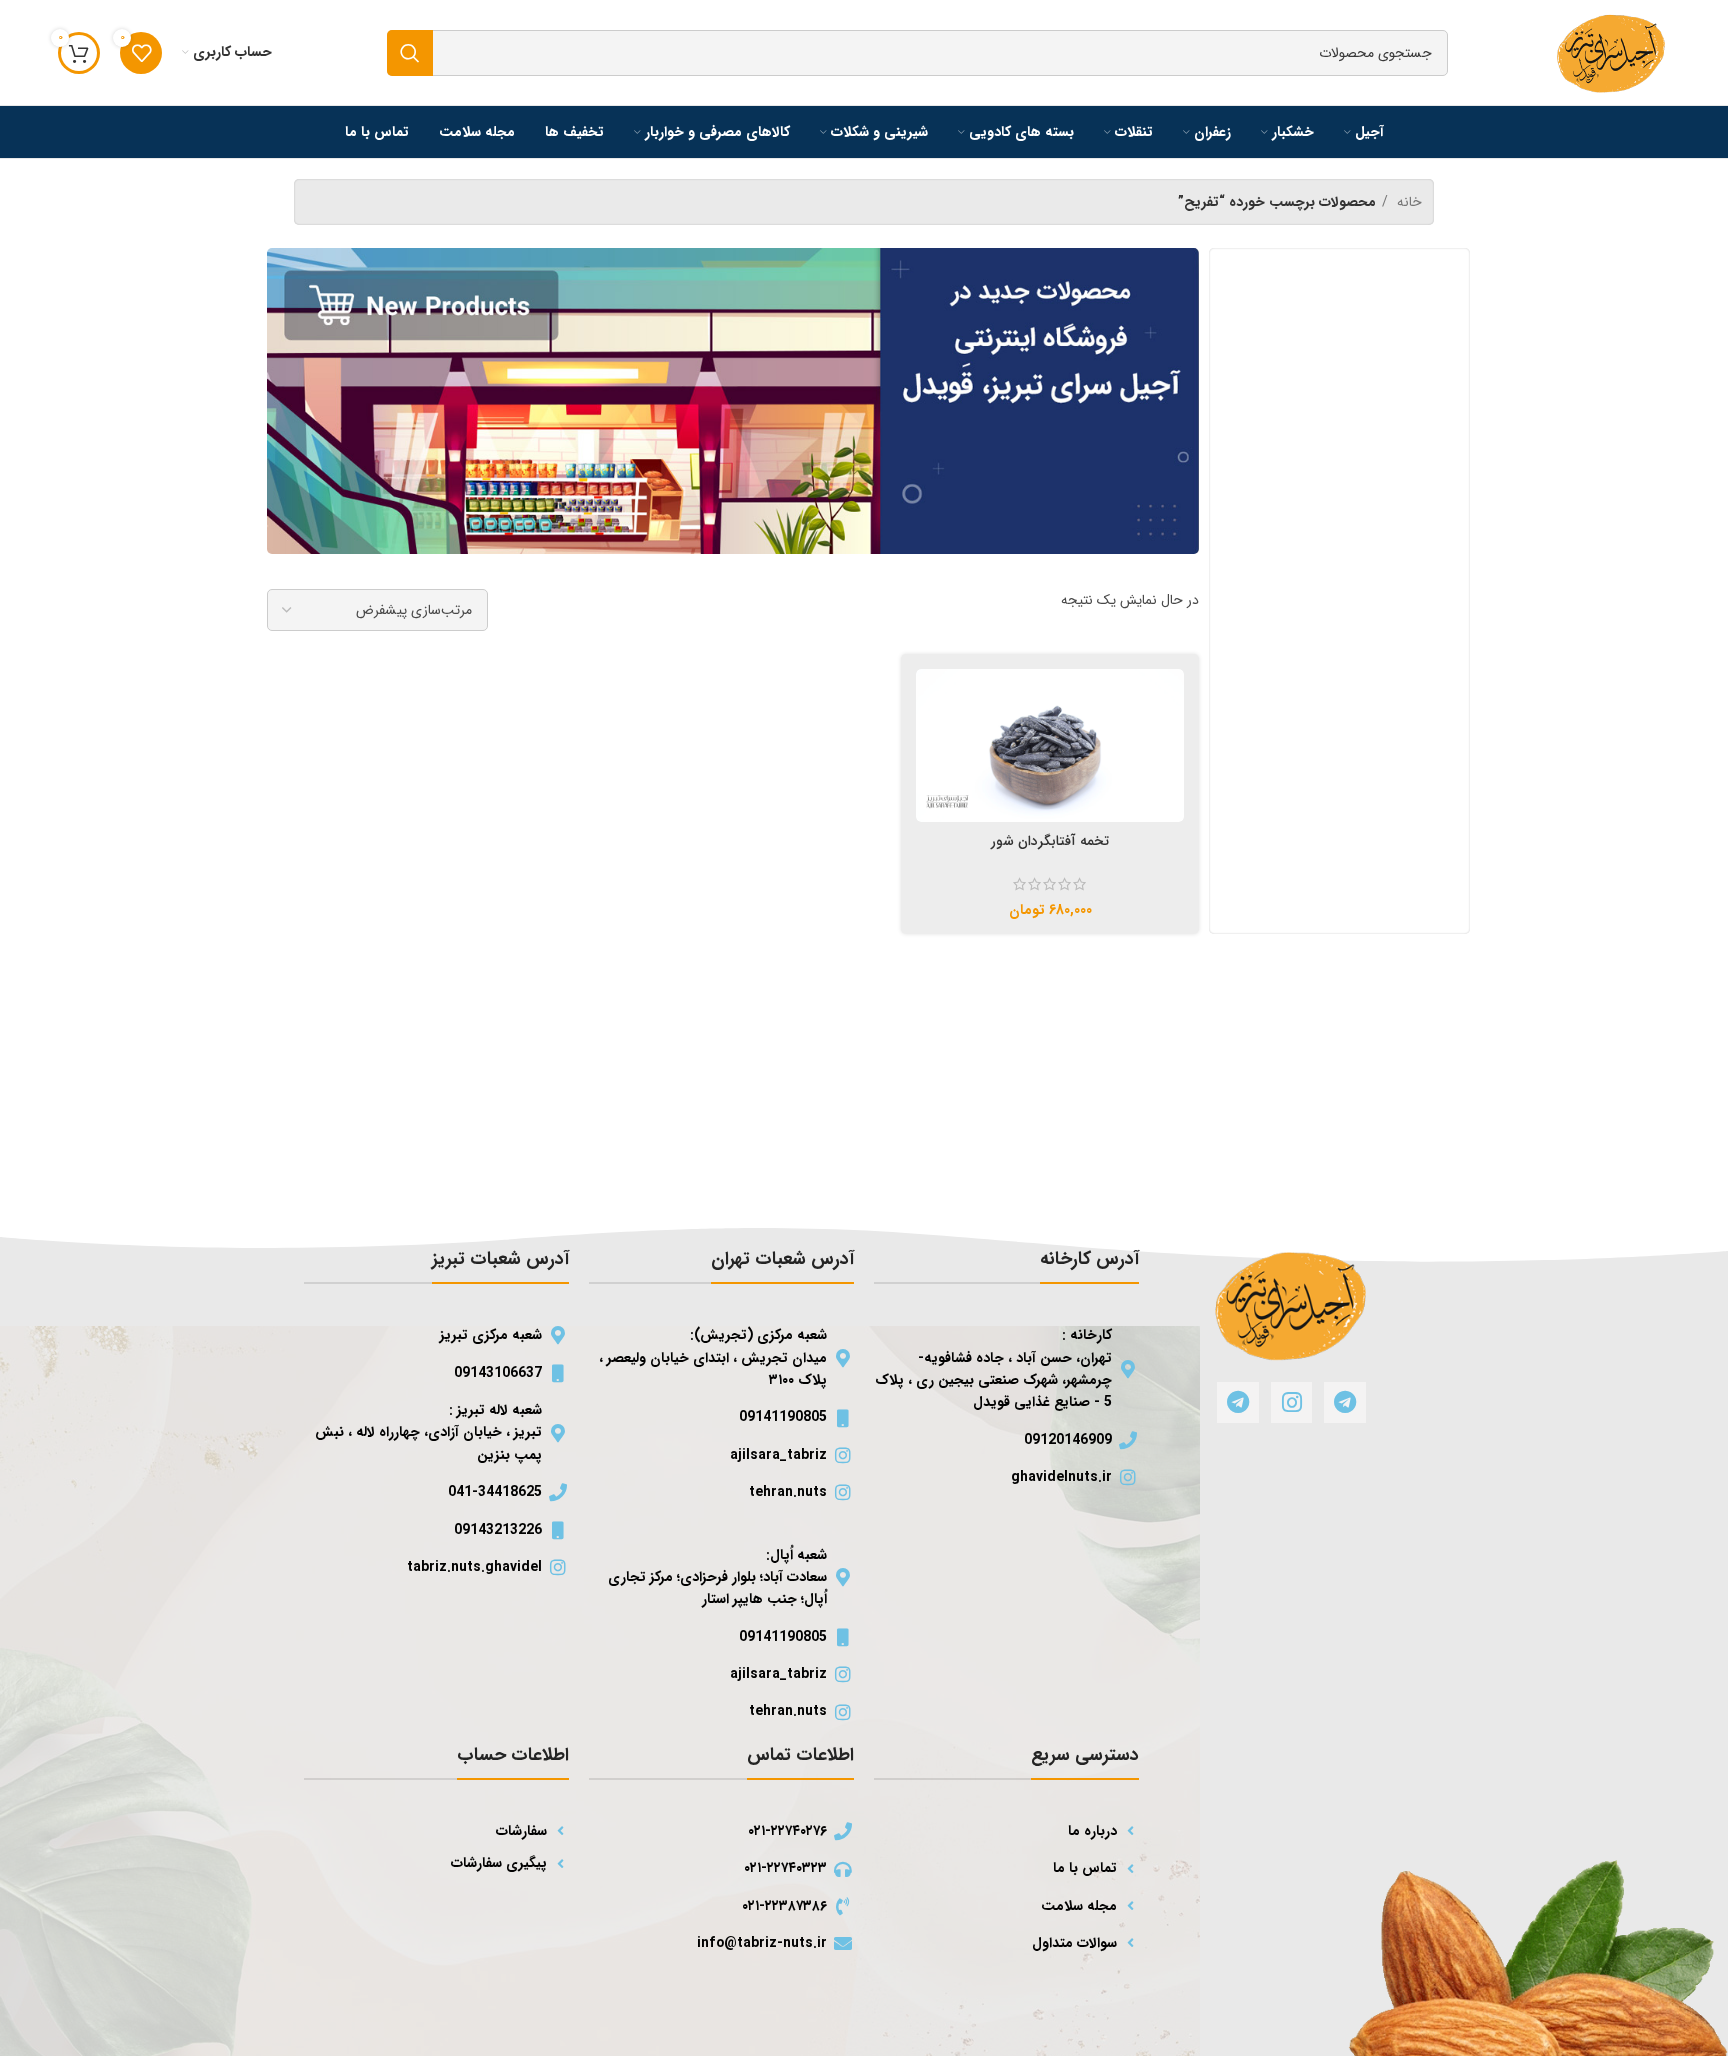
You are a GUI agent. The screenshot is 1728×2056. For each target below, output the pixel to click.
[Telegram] (1344, 1402)
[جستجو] (410, 53)
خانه (1407, 202)
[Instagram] (1291, 1402)
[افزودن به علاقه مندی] (931, 751)
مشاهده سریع (931, 701)
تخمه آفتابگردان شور (1050, 841)
